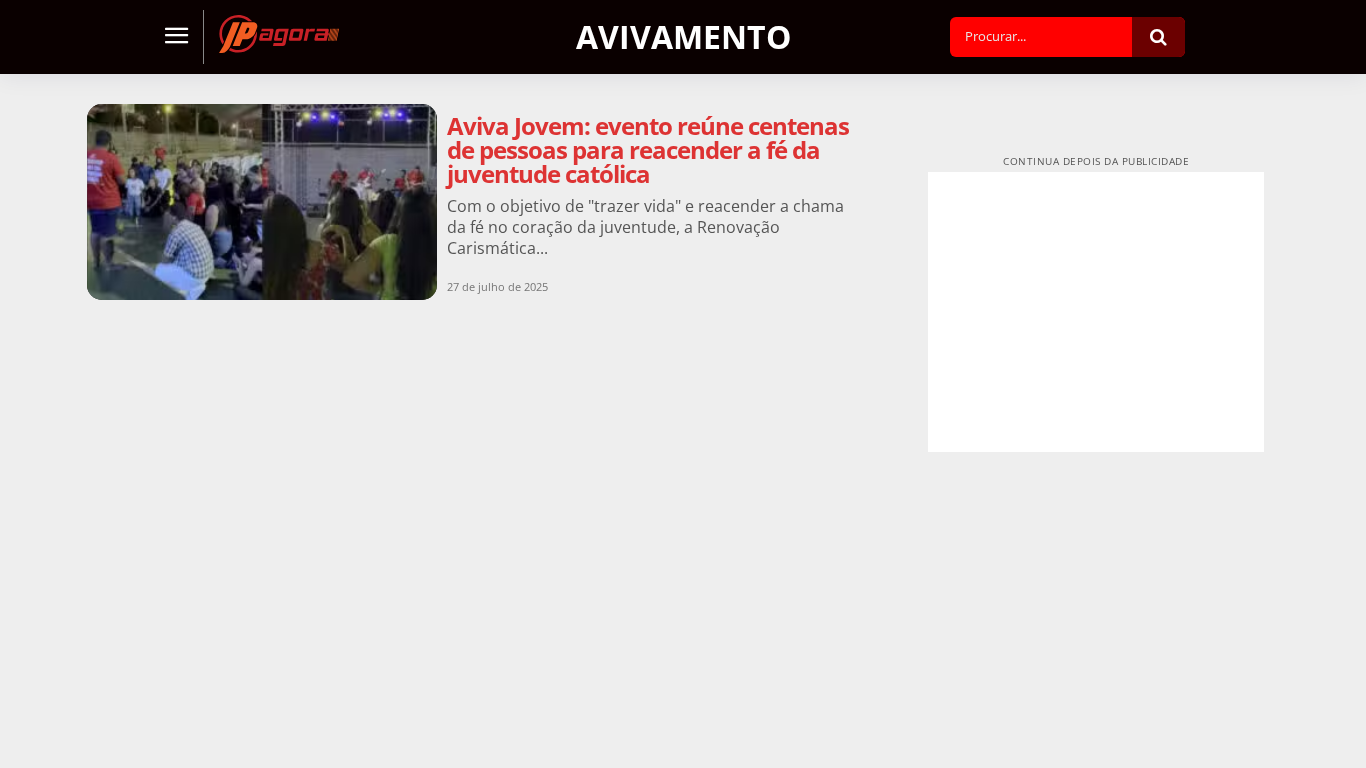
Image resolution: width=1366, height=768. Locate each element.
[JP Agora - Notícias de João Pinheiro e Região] (279, 34)
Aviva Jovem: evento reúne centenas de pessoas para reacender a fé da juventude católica (648, 149)
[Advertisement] (1096, 312)
